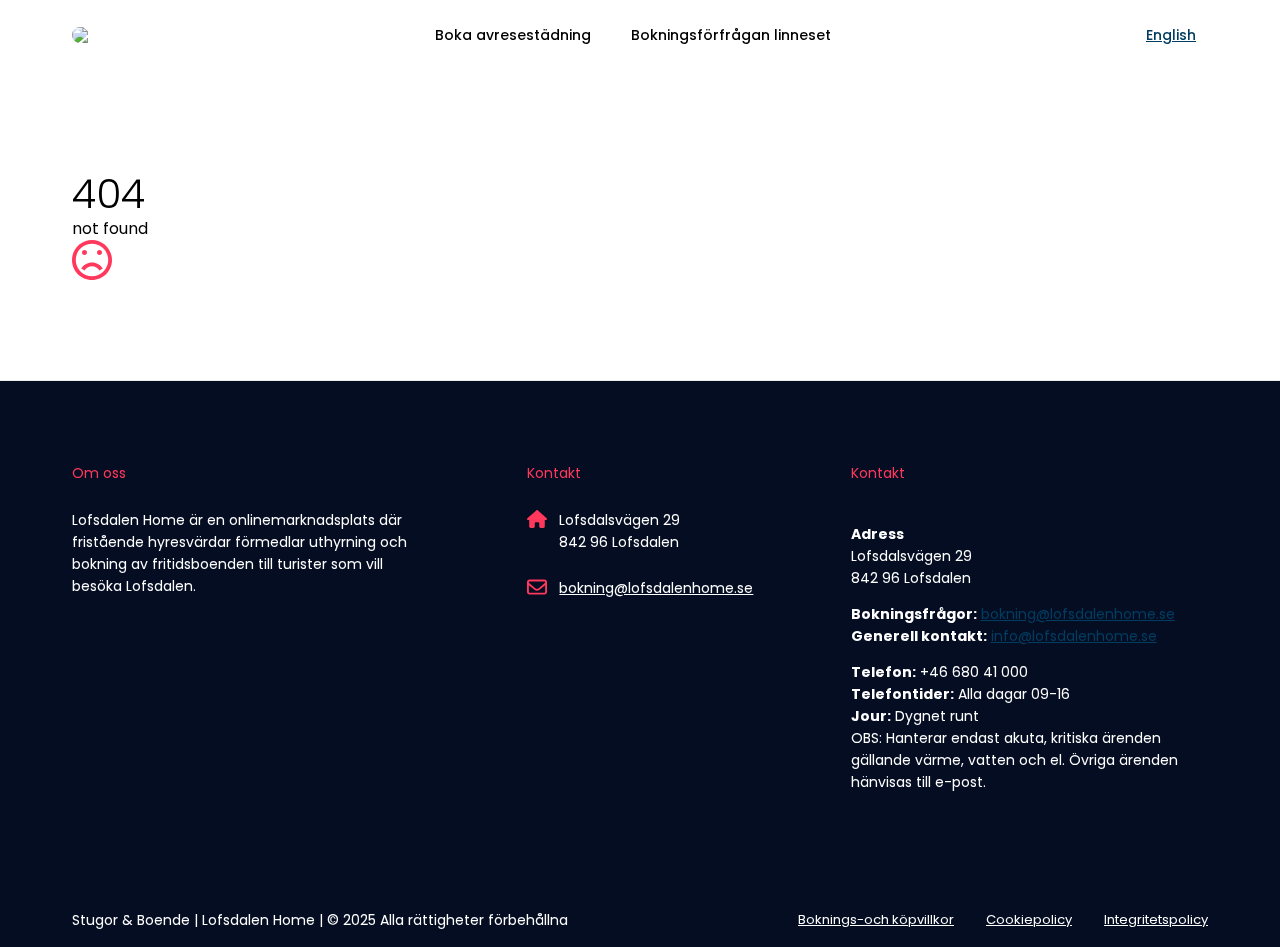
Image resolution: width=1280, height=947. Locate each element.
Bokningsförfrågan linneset (731, 35)
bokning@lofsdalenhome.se (656, 588)
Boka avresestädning (513, 35)
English (1171, 35)
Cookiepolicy (1029, 919)
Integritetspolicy (1156, 919)
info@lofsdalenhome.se (1074, 636)
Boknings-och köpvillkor (876, 919)
